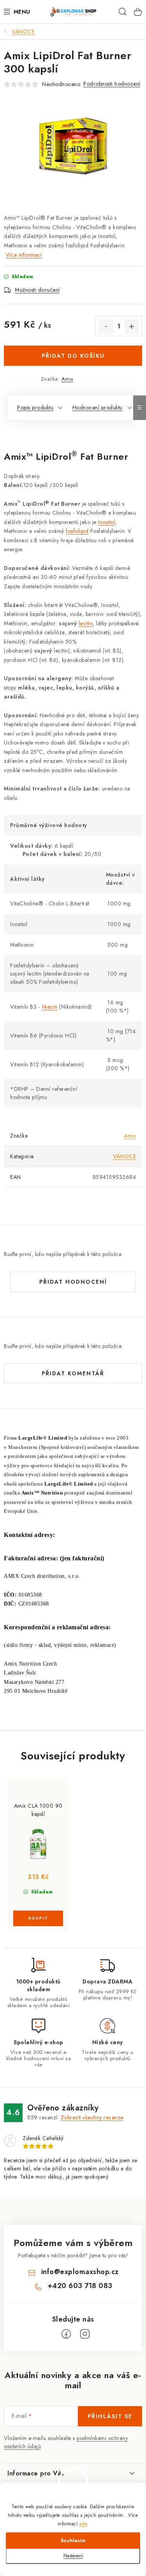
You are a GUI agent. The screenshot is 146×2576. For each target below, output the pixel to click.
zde (83, 2524)
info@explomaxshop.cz (80, 2272)
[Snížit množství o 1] (106, 326)
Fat (87, 456)
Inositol (107, 522)
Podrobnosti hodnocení (112, 84)
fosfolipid (77, 531)
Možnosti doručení (37, 290)
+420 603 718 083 (80, 2286)
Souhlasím (73, 2541)
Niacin (50, 1007)
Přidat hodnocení (73, 1282)
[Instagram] (85, 2334)
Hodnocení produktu (98, 408)
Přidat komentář (73, 1373)
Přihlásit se (110, 2416)
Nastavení (73, 2556)
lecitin (86, 623)
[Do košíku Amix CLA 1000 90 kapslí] (38, 1918)
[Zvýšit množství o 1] (132, 326)
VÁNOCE (124, 1156)
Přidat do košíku (73, 356)
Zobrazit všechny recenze (92, 2117)
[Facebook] (66, 2334)
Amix (67, 379)
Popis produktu (35, 408)
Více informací (24, 255)
